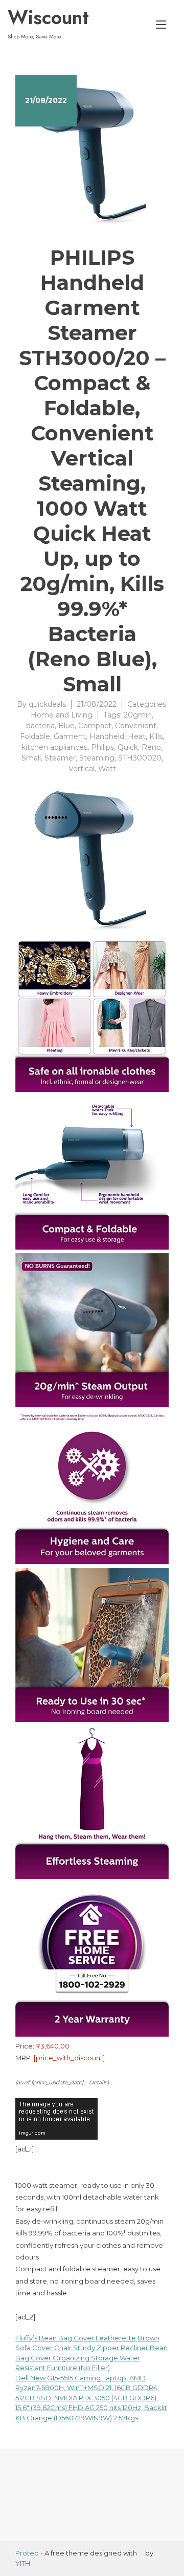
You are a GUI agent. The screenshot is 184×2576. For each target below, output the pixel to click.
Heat (137, 736)
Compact (95, 726)
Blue (66, 726)
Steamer (60, 758)
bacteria (40, 726)
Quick (128, 747)
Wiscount (48, 17)
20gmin (138, 715)
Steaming (97, 758)
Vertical (82, 769)
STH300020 (140, 758)
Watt (107, 769)
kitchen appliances (54, 747)
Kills (156, 736)
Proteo (27, 2553)
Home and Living (62, 715)
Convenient (136, 726)
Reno (151, 747)
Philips (102, 747)
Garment (70, 736)
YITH (23, 2563)
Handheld (107, 736)
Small (31, 758)
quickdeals (47, 704)
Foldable (35, 736)
